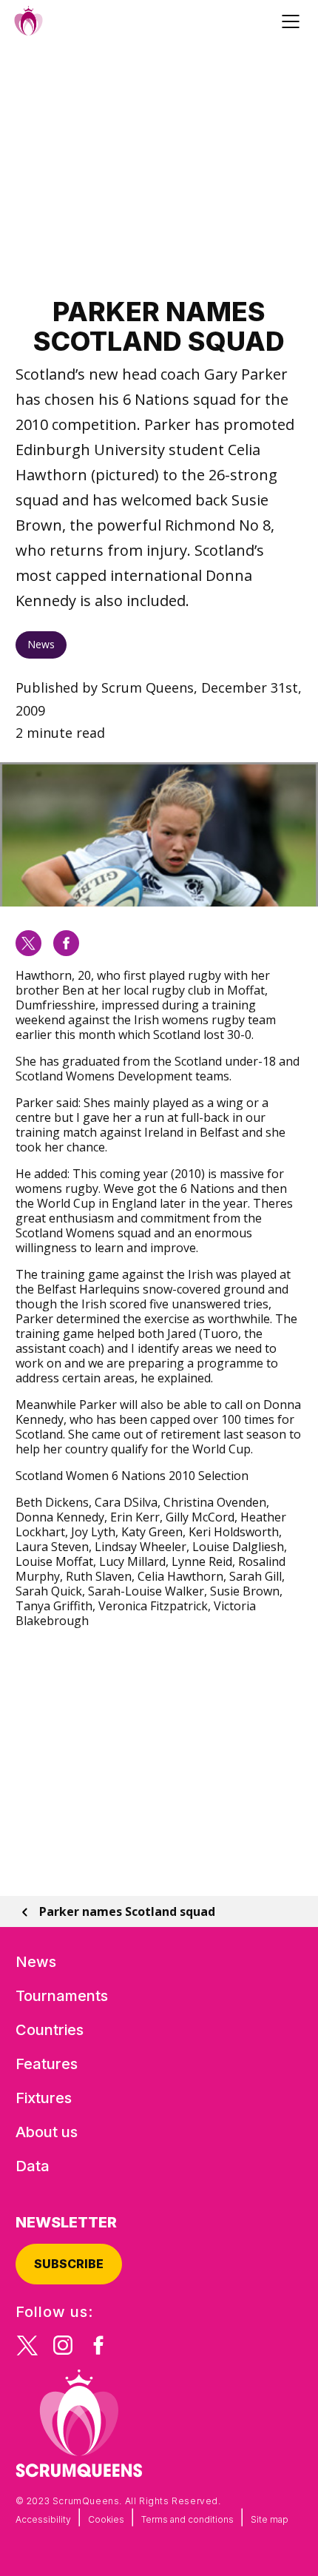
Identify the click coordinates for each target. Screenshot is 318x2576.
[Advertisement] (159, 169)
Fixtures (44, 2098)
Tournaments (62, 1996)
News (41, 644)
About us (47, 2132)
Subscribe (69, 2264)
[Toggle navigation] (293, 21)
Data (33, 2166)
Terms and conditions (187, 2519)
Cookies (106, 2519)
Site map (270, 2519)
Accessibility (43, 2519)
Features (47, 2064)
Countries (50, 2030)
